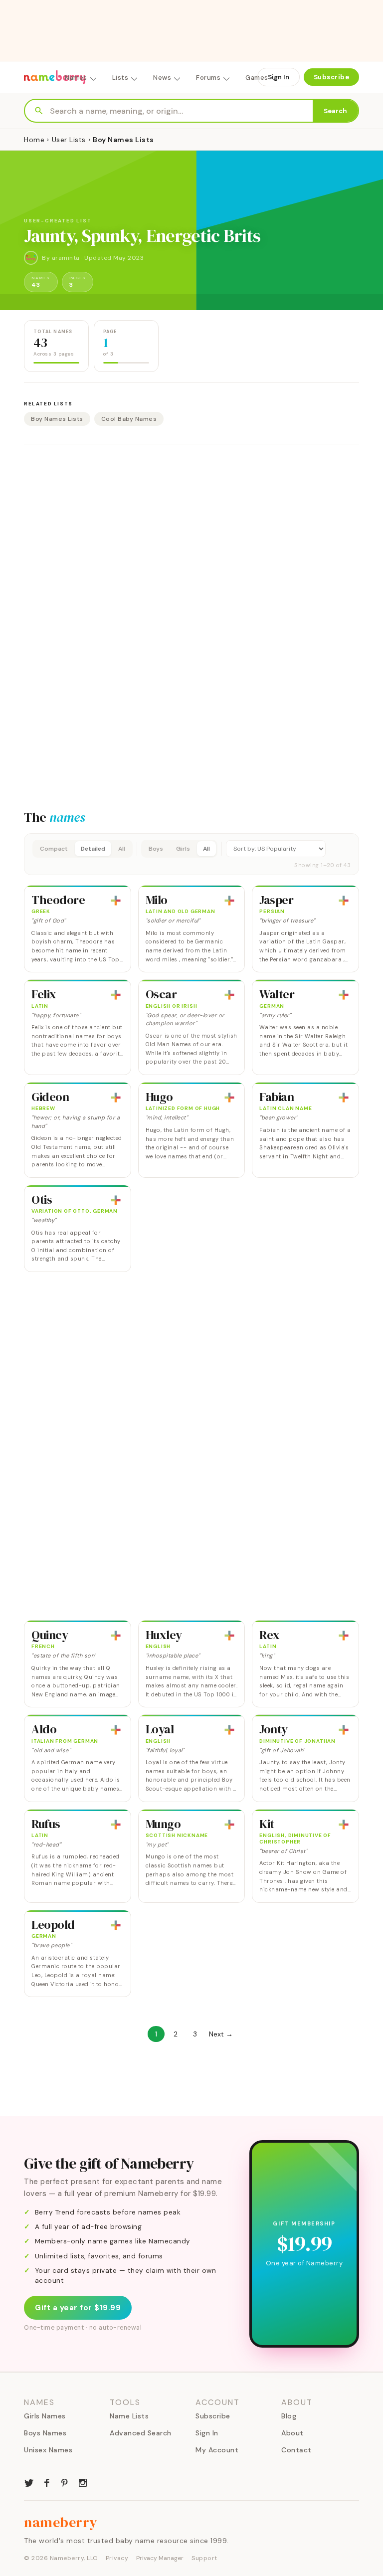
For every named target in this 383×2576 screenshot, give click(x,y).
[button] (191, 854)
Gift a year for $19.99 (78, 2308)
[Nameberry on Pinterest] (65, 2482)
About (292, 2433)
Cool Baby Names (129, 419)
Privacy (117, 2558)
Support (204, 2558)
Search (335, 111)
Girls (183, 849)
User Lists (69, 140)
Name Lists (129, 2416)
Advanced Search (141, 2433)
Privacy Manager (160, 2558)
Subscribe (332, 77)
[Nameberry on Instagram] (83, 2482)
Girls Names (45, 2416)
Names (76, 78)
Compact (54, 849)
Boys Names (45, 2433)
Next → (221, 2034)
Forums (208, 78)
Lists (120, 78)
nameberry (61, 2522)
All (122, 849)
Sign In (279, 77)
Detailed (93, 849)
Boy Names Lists (57, 419)
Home (34, 140)
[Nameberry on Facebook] (47, 2482)
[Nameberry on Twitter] (29, 2482)
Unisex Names (48, 2450)
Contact (296, 2450)
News (162, 78)
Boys (156, 849)
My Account (217, 2450)
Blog (289, 2416)
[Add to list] (116, 901)
